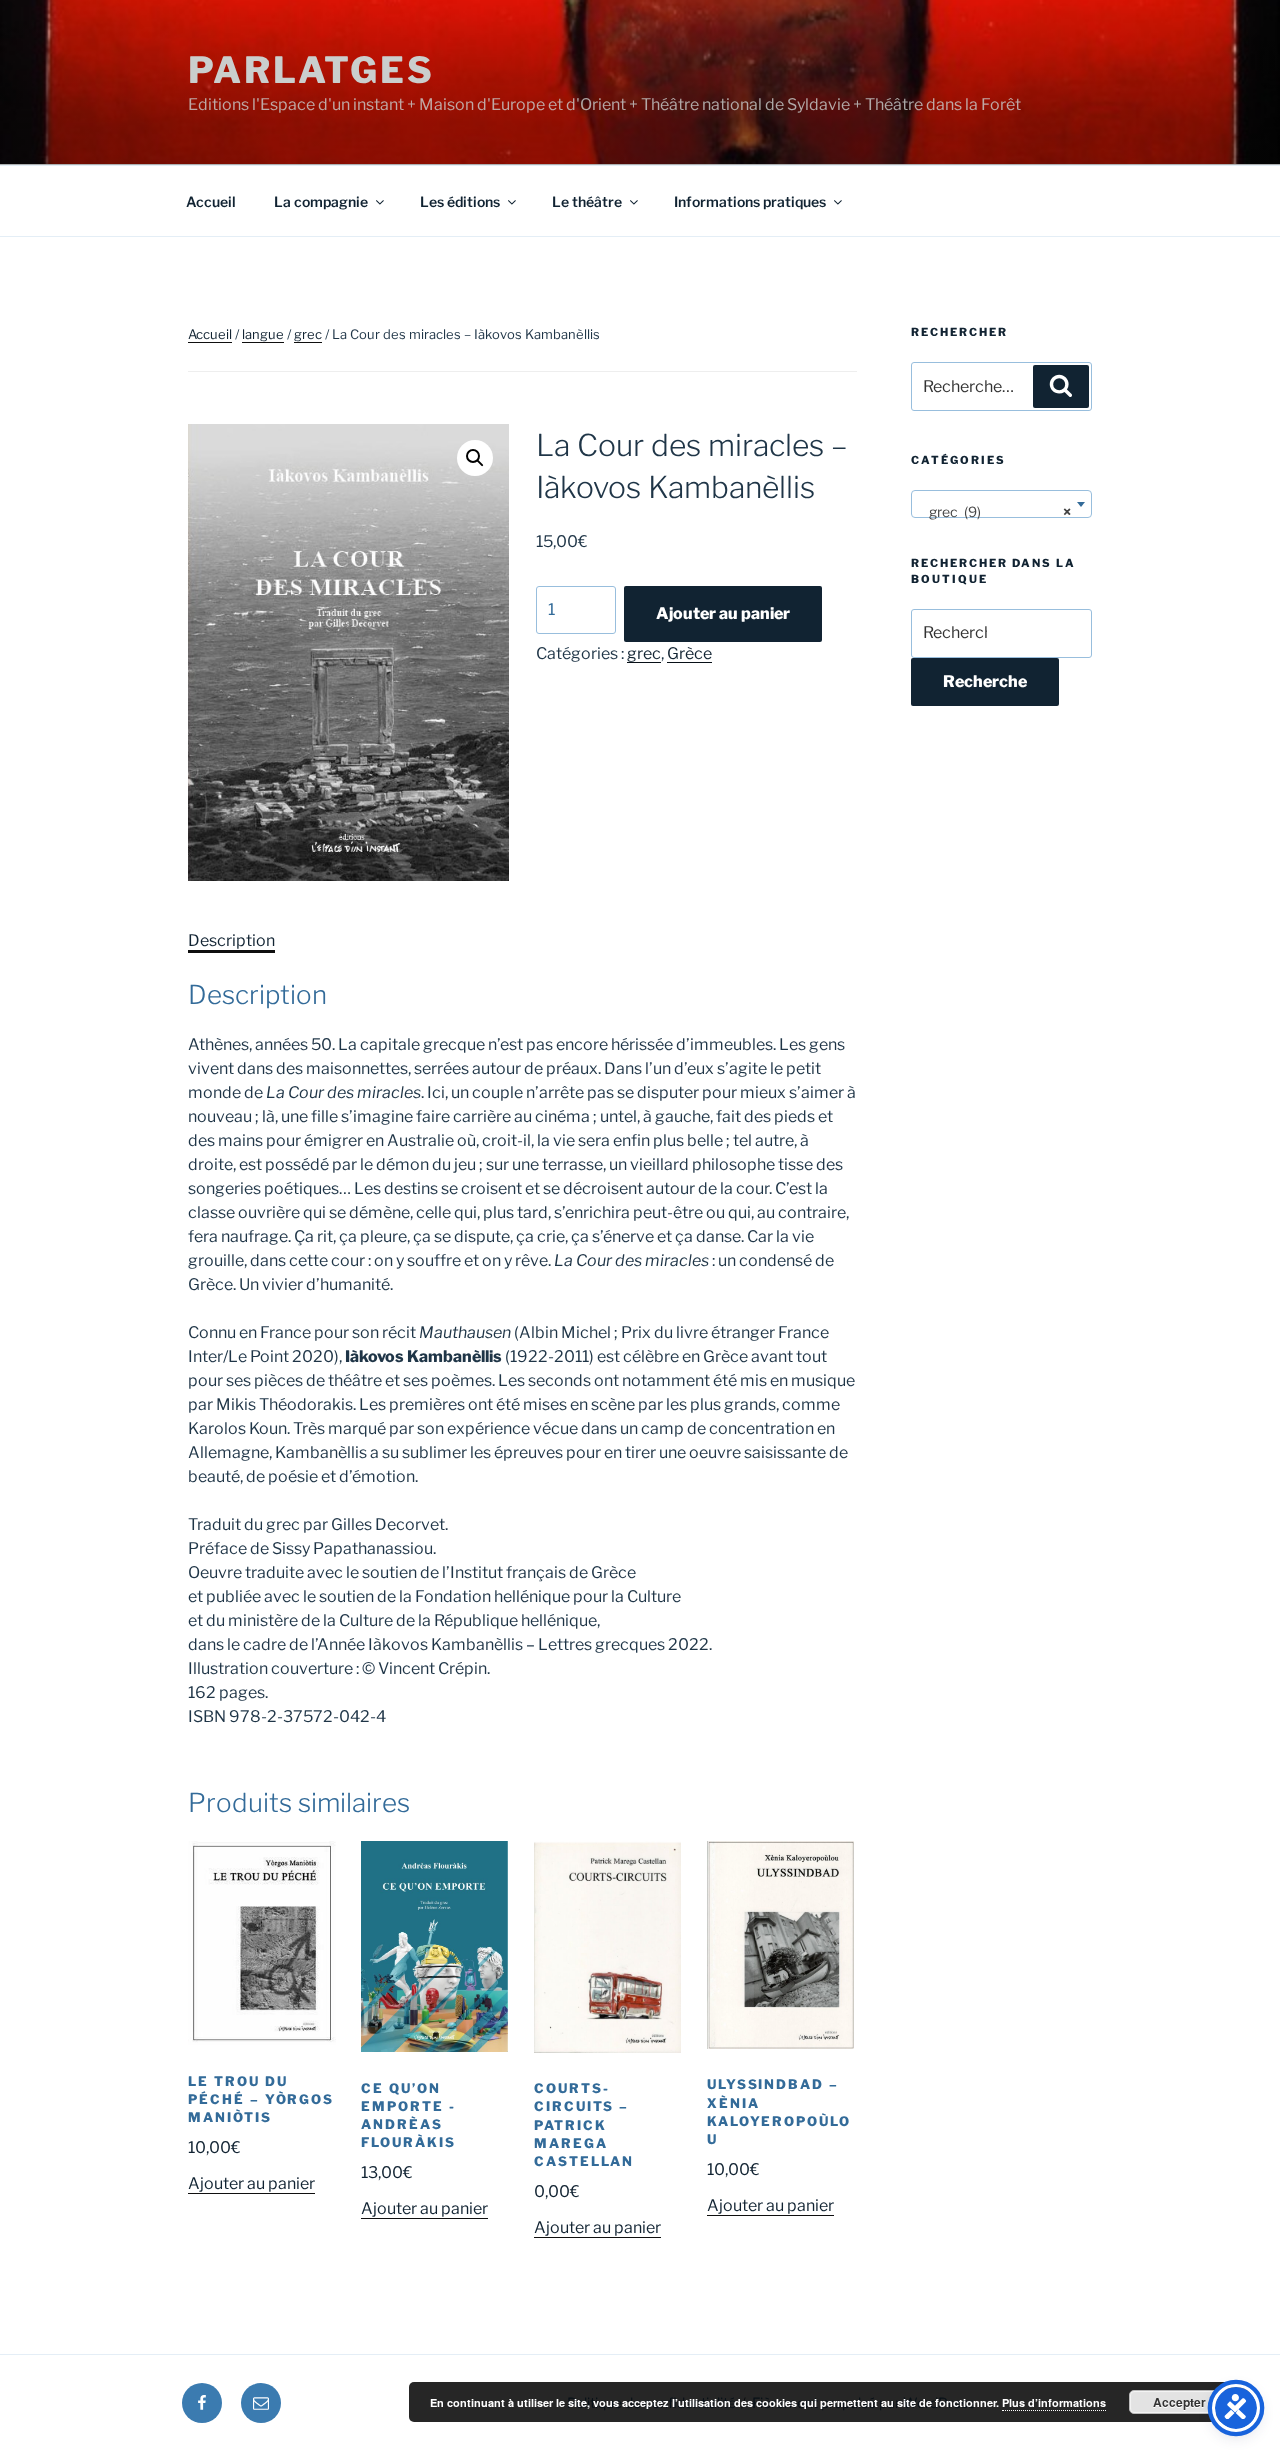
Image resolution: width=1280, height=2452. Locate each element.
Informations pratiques (750, 201)
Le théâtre (587, 201)
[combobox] (1001, 504)
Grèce (689, 653)
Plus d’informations (1054, 2402)
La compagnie (321, 201)
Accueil (211, 201)
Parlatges (311, 70)
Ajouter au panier (723, 613)
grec (308, 334)
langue (263, 334)
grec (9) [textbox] (995, 511)
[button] (475, 458)
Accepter (1179, 2402)
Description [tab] (231, 940)
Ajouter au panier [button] (251, 2183)
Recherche (985, 681)
